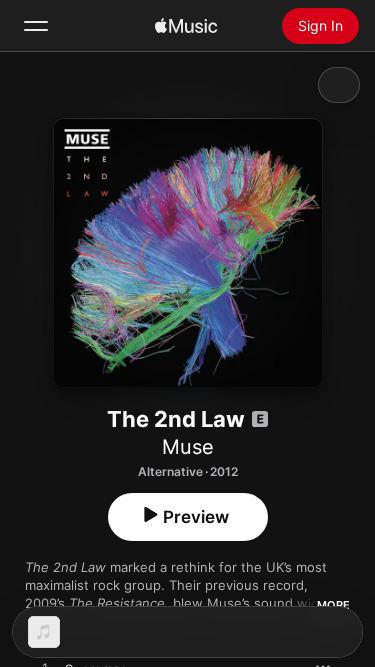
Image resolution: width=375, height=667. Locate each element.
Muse (188, 447)
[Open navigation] (36, 26)
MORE (333, 605)
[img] (186, 26)
